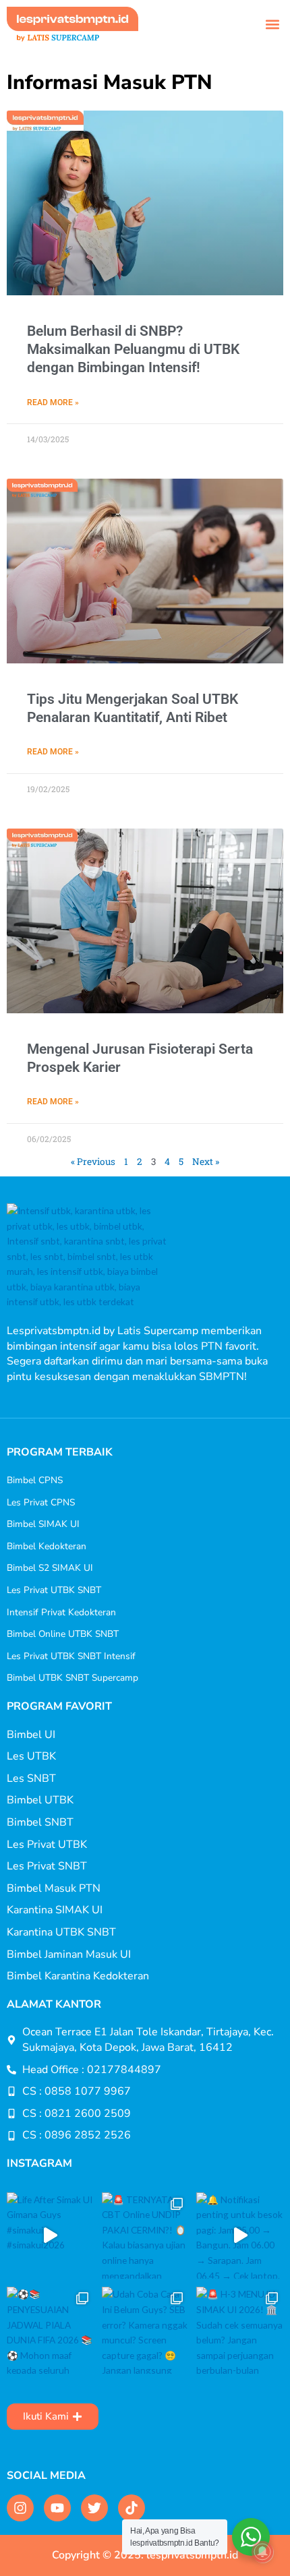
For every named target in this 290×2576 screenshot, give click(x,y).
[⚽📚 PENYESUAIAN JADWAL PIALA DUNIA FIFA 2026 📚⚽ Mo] (50, 2330)
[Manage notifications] (262, 2552)
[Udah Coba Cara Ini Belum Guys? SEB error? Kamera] (145, 2330)
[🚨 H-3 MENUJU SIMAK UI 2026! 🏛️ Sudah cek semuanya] (240, 2330)
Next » (206, 1162)
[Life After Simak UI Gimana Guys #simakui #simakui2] (50, 2236)
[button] (272, 24)
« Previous (93, 1162)
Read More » (53, 402)
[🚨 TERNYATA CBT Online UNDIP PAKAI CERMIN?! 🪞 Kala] (145, 2236)
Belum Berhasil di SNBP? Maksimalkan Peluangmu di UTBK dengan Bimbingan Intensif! (133, 350)
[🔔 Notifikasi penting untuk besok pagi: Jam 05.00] (240, 2236)
